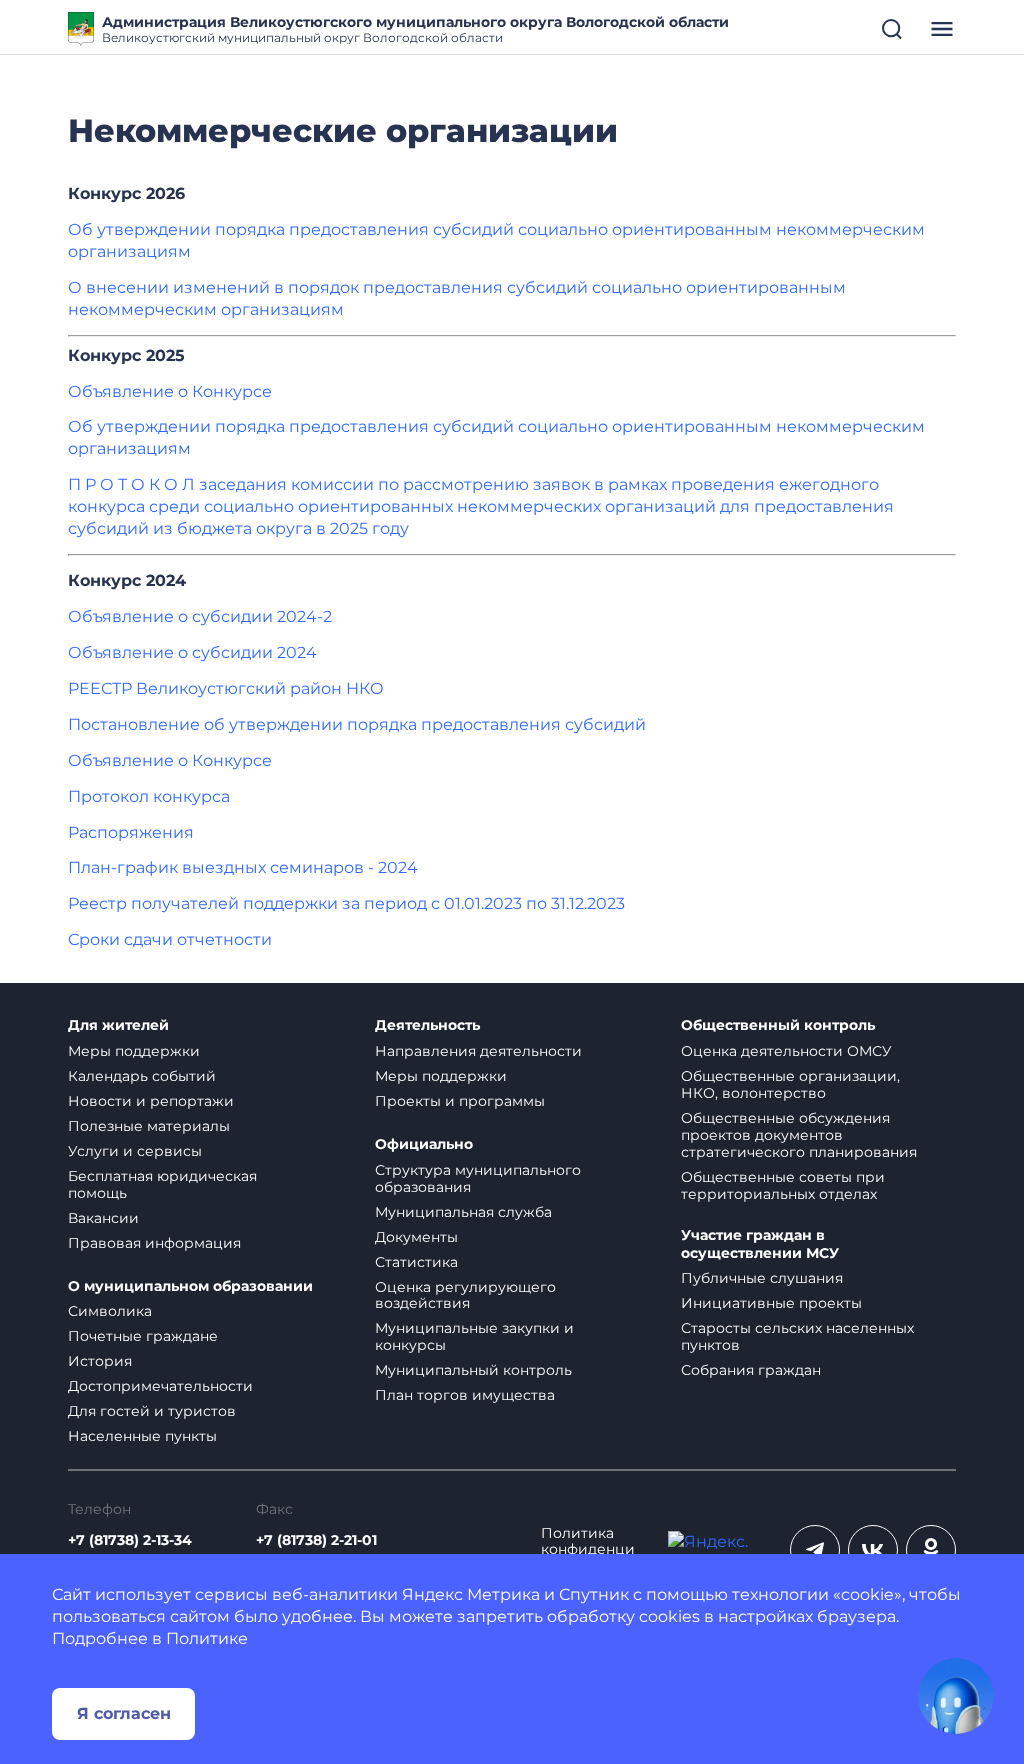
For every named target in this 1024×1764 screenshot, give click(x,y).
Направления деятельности (478, 1051)
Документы (416, 1237)
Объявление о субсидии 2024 (192, 652)
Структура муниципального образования (478, 1178)
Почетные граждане (143, 1336)
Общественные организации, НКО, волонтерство (790, 1084)
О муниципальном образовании (190, 1286)
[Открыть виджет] (956, 1696)
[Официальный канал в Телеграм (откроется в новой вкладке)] (815, 1550)
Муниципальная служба (463, 1212)
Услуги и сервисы (135, 1151)
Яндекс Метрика (471, 1594)
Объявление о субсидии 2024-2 (200, 616)
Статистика (416, 1262)
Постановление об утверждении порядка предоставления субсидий (357, 724)
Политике (207, 1638)
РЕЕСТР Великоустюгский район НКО (226, 688)
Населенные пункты (142, 1436)
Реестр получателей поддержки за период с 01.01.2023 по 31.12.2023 (346, 903)
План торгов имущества (465, 1395)
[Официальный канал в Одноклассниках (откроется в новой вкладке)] (931, 1550)
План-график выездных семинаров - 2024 (243, 867)
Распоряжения (131, 832)
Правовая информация (154, 1243)
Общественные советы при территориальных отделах (783, 1185)
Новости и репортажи (151, 1101)
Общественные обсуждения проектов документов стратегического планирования (799, 1135)
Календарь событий (142, 1076)
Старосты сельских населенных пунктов (797, 1336)
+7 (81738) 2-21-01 (316, 1540)
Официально (424, 1144)
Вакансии (103, 1218)
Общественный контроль (778, 1025)
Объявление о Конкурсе (170, 391)
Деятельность (427, 1025)
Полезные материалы (149, 1126)
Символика (110, 1311)
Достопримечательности (160, 1386)
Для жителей (118, 1025)
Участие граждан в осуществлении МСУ (760, 1244)
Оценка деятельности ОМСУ (786, 1051)
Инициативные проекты (771, 1303)
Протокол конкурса (149, 796)
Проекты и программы (460, 1101)
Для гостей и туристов (152, 1411)
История (100, 1361)
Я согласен (124, 1713)
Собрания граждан (751, 1370)
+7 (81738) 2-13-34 (130, 1540)
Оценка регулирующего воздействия (465, 1295)
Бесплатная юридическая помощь (162, 1184)
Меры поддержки (134, 1051)
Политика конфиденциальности (588, 1550)
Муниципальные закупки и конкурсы (474, 1336)
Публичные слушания (762, 1278)
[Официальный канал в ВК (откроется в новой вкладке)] (873, 1550)
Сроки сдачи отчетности (170, 939)
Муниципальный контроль (473, 1370)
